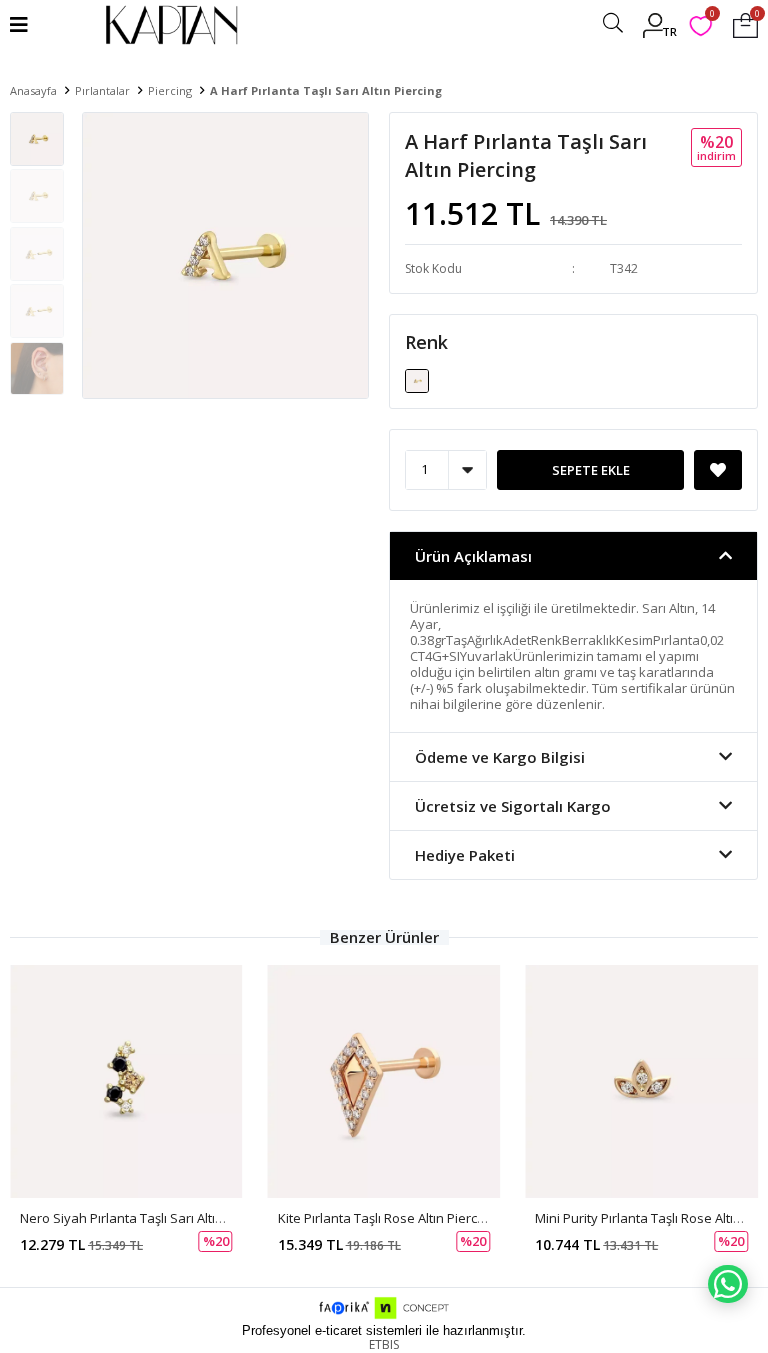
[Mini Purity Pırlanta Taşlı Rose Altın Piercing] (641, 1081)
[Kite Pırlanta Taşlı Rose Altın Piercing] (384, 1081)
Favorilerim (711, 16)
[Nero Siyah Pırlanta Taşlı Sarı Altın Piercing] (126, 1081)
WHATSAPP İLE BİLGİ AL (728, 1284)
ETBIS (384, 1344)
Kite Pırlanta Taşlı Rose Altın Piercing (386, 1218)
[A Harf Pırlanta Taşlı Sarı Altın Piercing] (417, 379)
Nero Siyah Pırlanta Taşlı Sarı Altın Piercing (147, 1218)
